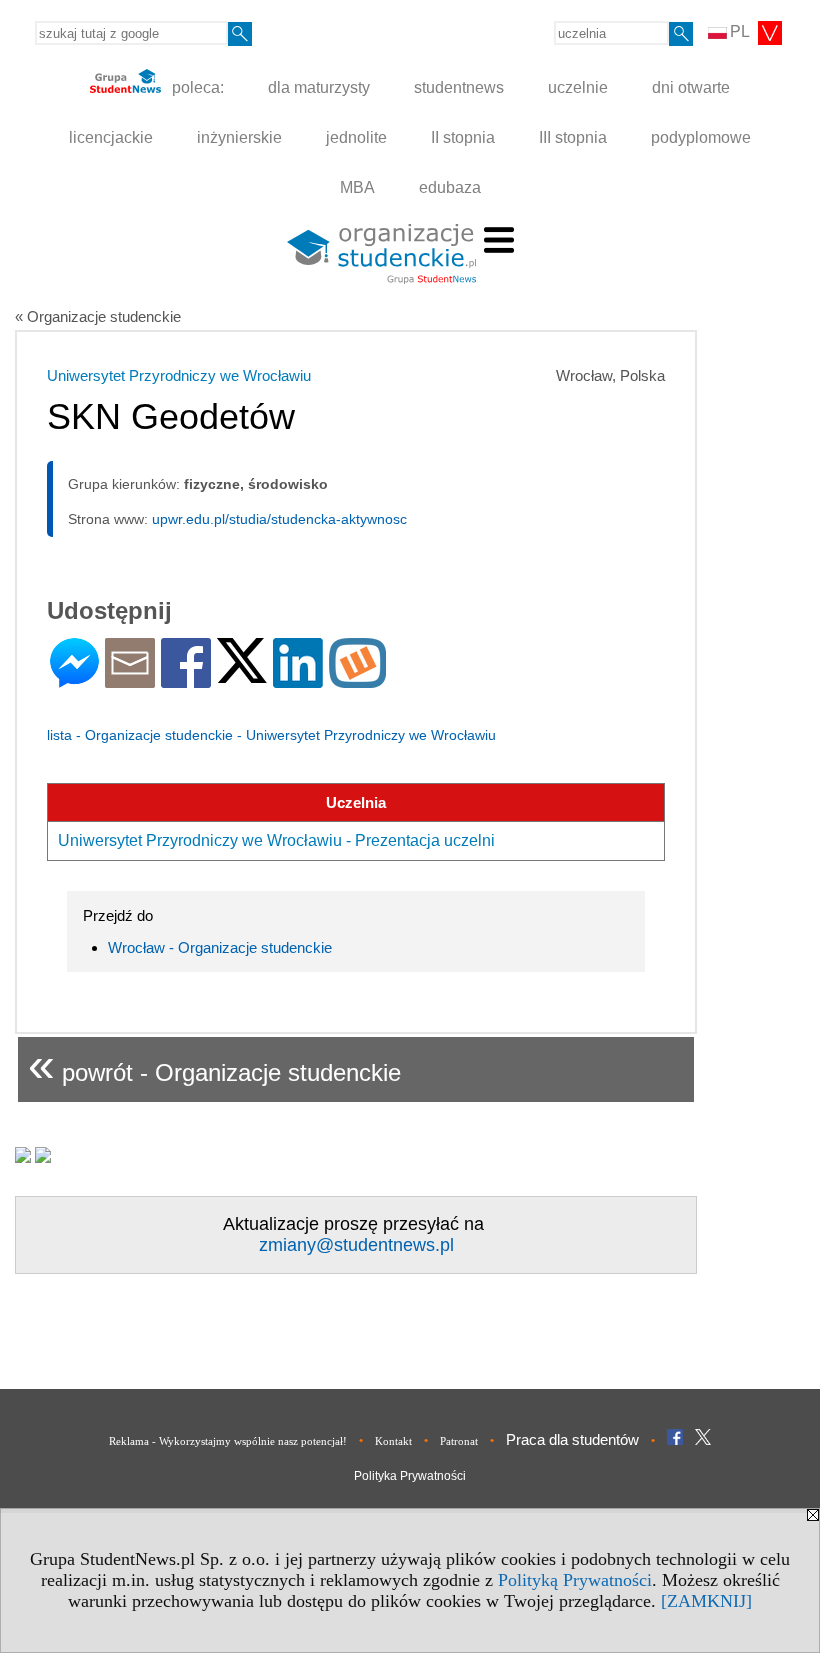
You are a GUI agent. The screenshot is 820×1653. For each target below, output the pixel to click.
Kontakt (393, 1441)
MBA (357, 187)
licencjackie (111, 137)
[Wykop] (357, 679)
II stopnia (463, 137)
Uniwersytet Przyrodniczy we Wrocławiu (179, 375)
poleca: (196, 87)
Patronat (459, 1441)
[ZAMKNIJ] (706, 1601)
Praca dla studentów (572, 1439)
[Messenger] (74, 679)
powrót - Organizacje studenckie (214, 1064)
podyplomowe (701, 137)
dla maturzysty (319, 87)
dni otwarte (691, 87)
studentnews (459, 87)
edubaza (450, 187)
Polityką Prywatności (575, 1580)
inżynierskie (239, 137)
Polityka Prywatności (410, 1476)
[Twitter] (242, 674)
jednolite (356, 137)
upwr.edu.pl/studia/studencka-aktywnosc (279, 519)
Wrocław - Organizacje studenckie (220, 947)
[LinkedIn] (298, 679)
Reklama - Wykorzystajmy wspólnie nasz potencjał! (228, 1441)
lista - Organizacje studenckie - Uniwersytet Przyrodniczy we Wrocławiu (271, 735)
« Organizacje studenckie (98, 316)
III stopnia (573, 137)
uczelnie (578, 87)
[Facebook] (186, 679)
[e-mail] (130, 679)
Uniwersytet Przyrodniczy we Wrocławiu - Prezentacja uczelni (276, 840)
